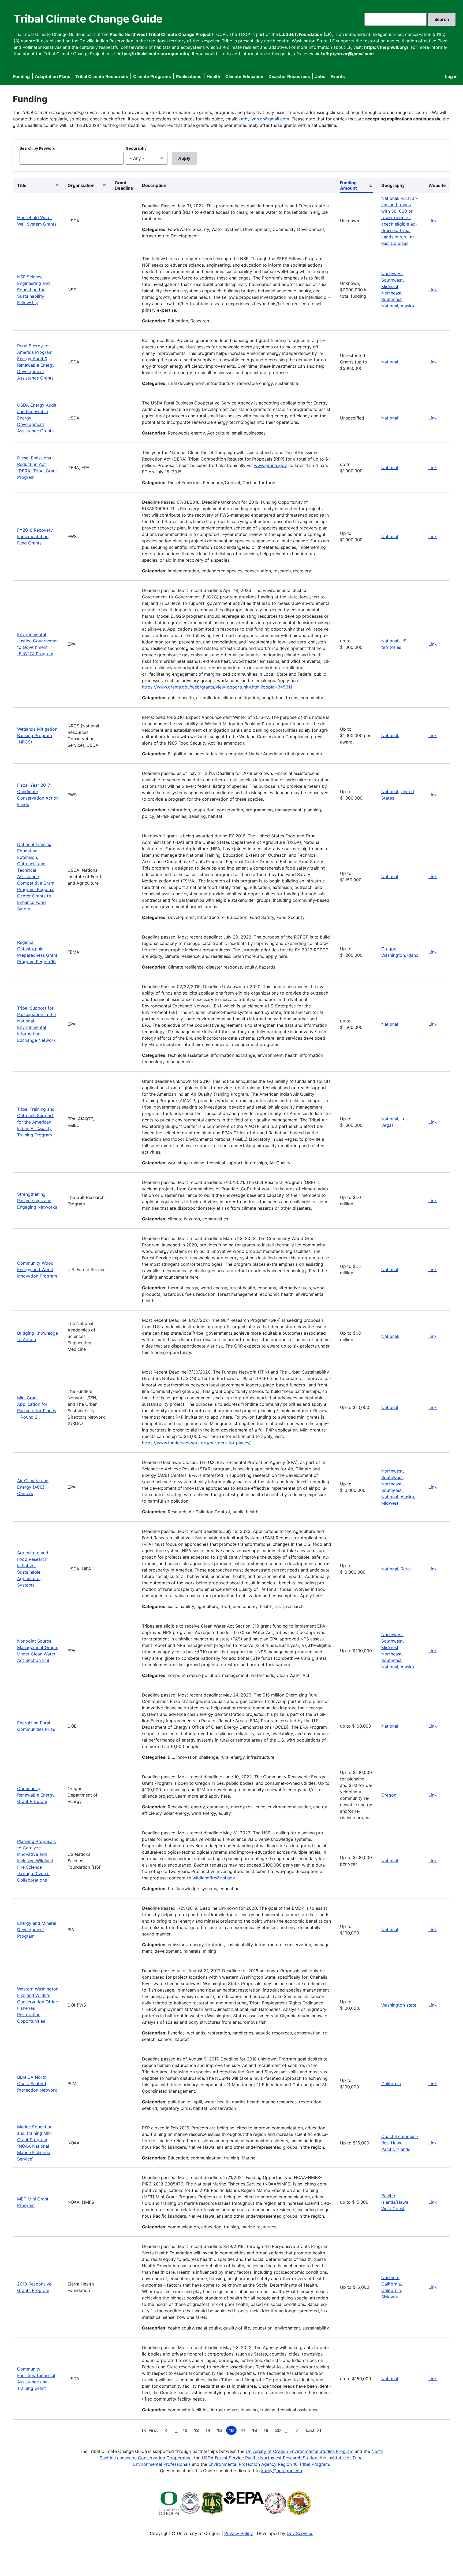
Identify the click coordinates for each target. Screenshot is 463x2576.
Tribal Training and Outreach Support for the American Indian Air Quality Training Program (36, 1122)
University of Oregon (267, 2451)
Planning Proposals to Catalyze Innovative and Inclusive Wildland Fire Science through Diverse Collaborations (36, 1861)
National (390, 306)
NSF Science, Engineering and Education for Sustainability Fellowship (33, 290)
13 (198, 2431)
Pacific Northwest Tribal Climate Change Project (160, 34)
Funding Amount (356, 186)
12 (186, 2431)
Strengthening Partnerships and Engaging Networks (37, 1201)
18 (256, 2431)
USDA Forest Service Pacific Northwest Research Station (259, 2458)
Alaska (407, 306)
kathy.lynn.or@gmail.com (264, 119)
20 (279, 2431)
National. (390, 735)
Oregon (389, 949)
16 (233, 2431)
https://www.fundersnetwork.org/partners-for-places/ (196, 1443)
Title (22, 185)
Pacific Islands (396, 2149)
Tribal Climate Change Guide (88, 19)
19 (267, 2431)
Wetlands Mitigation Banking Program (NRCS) (37, 735)
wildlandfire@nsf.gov (214, 1878)
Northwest (392, 274)
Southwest (392, 280)
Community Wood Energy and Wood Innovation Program (37, 1269)
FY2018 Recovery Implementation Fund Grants (35, 536)
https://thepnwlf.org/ (386, 47)
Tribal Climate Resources (102, 76)
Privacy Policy (239, 2533)
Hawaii (398, 2143)
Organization (81, 185)
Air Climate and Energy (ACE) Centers (33, 1487)
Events (338, 76)
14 (209, 2431)
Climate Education (244, 76)
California (391, 2084)
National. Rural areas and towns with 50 (399, 205)
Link (433, 221)
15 (221, 2431)
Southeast (391, 299)
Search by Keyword (38, 148)
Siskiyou (390, 2297)
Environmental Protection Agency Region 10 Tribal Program (269, 2464)
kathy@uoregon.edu (282, 2471)
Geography (136, 148)
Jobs (320, 76)
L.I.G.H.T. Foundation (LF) (306, 34)
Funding (21, 76)
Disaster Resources (289, 76)
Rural (406, 1569)
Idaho (413, 955)
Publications (189, 76)
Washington (393, 955)
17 (244, 2431)
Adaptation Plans (53, 76)
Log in (451, 76)
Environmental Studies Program (321, 2451)
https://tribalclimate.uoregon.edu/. (154, 54)
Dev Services (300, 2533)
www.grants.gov (270, 465)
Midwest (390, 286)
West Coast (393, 2209)
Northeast (391, 293)
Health (213, 76)
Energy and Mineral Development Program (37, 1930)
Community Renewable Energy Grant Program (36, 1795)
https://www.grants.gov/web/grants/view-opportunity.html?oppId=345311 (217, 687)
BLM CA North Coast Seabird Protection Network (37, 2084)
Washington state (399, 2005)
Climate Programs (152, 76)
